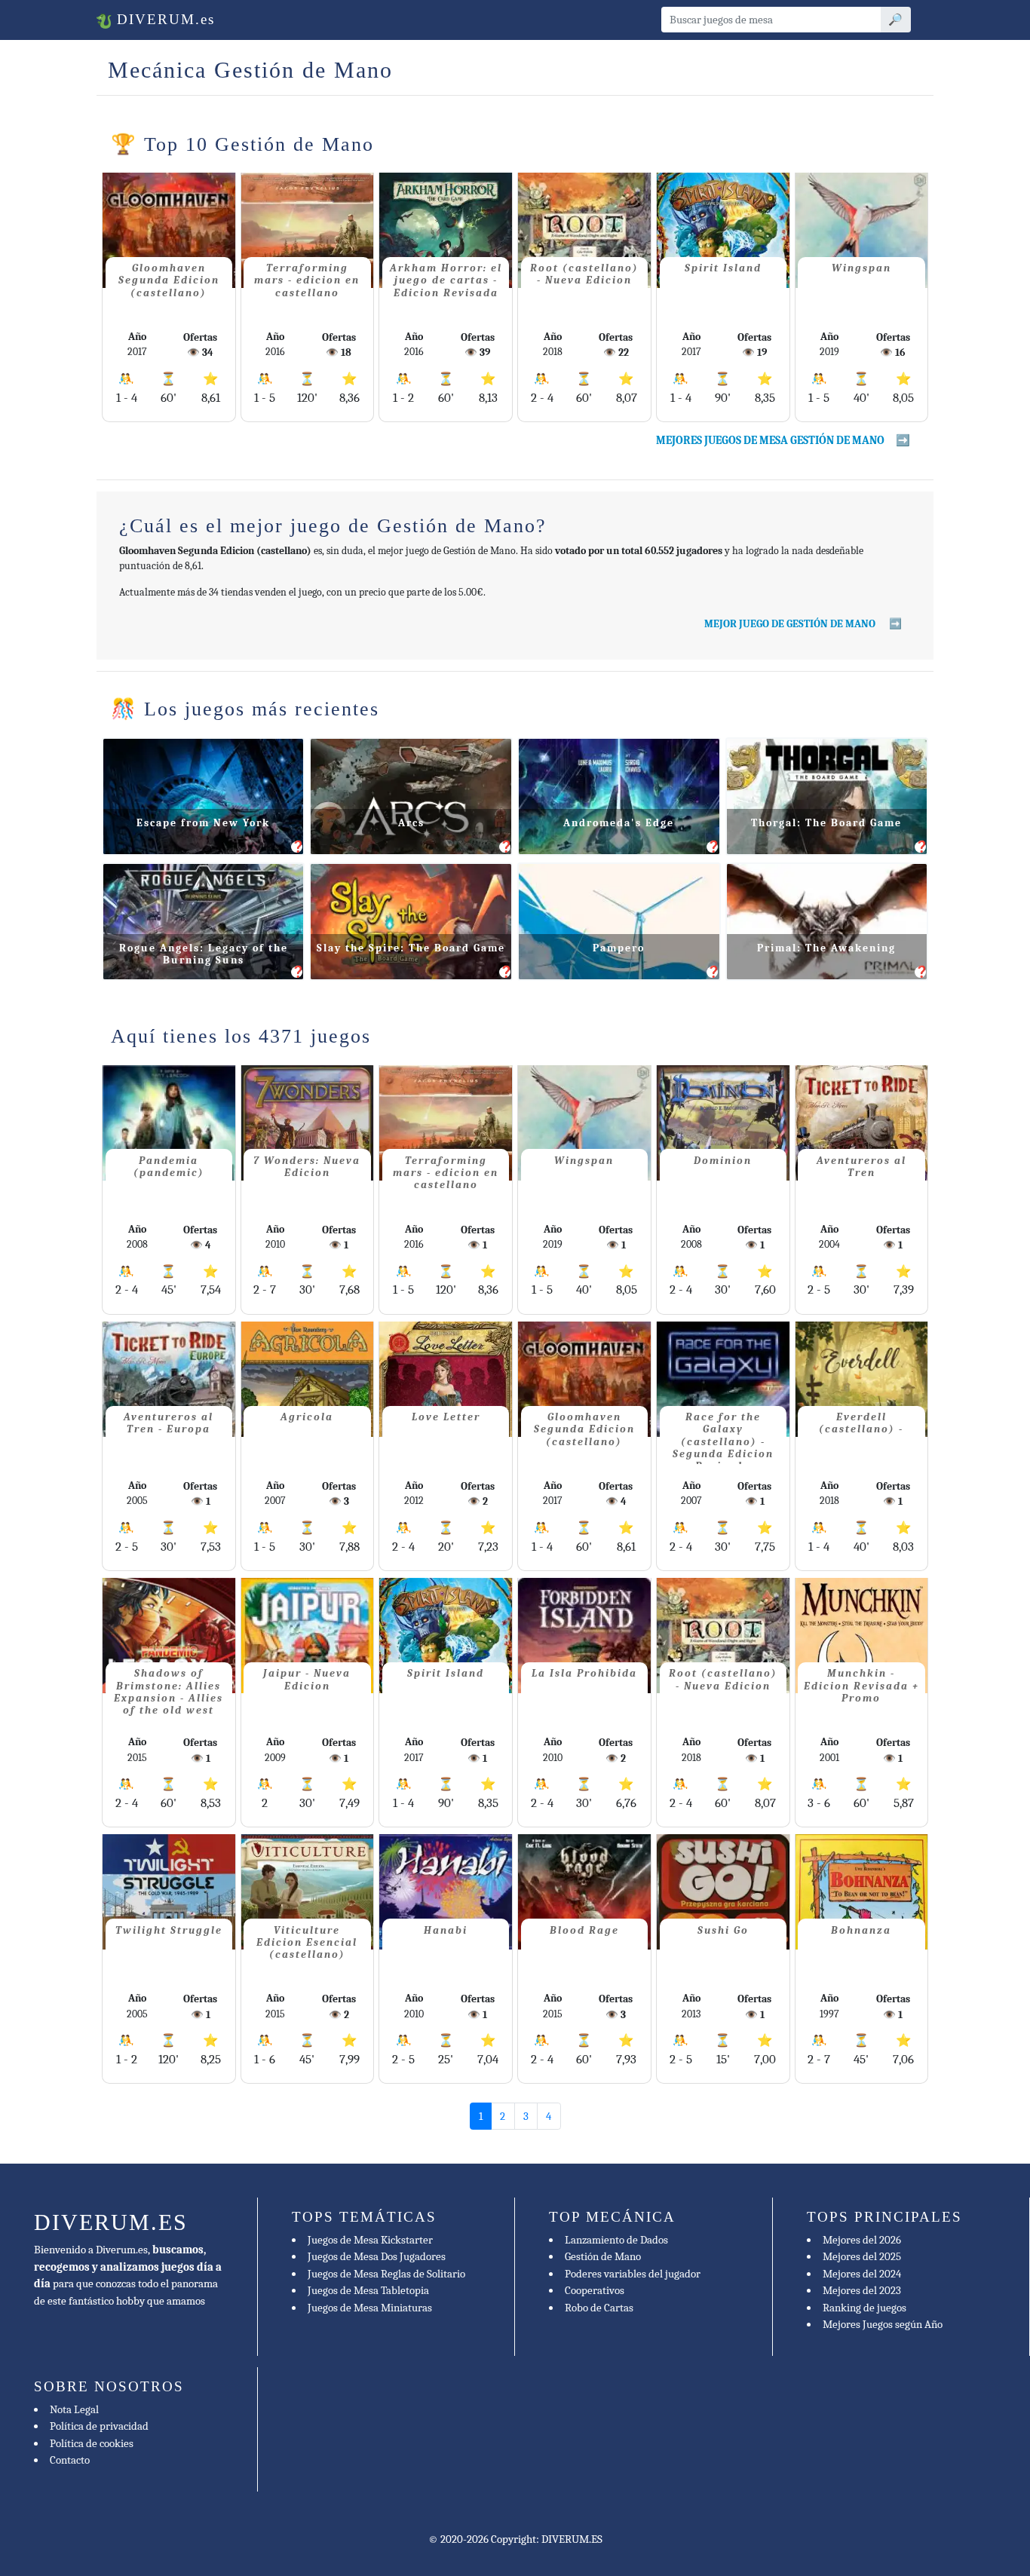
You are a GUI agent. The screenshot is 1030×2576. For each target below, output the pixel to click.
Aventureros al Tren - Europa (169, 1423)
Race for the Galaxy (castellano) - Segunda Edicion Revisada (723, 1438)
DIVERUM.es (163, 19)
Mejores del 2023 (862, 2290)
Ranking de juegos (864, 2308)
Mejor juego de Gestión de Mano (791, 624)
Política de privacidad (99, 2426)
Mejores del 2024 (862, 2274)
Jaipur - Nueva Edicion (307, 1679)
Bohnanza (861, 1930)
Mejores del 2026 (862, 2240)
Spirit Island (723, 268)
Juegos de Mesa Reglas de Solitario (386, 2274)
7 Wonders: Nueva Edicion (307, 1167)
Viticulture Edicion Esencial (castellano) (307, 1942)
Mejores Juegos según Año (883, 2324)
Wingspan (861, 268)
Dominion (723, 1161)
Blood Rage (584, 1930)
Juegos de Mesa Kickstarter (370, 2240)
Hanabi (446, 1930)
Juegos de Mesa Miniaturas (370, 2308)
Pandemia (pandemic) (169, 1167)
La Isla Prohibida (584, 1673)
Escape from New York (203, 823)
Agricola (307, 1417)
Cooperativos (595, 2290)
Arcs (411, 823)
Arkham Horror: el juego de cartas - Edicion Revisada (446, 280)
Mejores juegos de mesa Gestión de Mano (770, 440)
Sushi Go (723, 1930)
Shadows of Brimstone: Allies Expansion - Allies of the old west (169, 1692)
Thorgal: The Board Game (826, 823)
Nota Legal (74, 2409)
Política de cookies (92, 2443)
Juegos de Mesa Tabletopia (368, 2290)
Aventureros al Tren (861, 1167)
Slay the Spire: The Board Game (411, 948)
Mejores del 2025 (862, 2256)
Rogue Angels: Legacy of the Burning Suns (204, 954)
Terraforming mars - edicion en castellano (307, 280)
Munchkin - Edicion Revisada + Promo (861, 1685)
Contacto (70, 2460)
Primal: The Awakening (826, 948)
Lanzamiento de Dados (616, 2240)
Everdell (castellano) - (861, 1423)
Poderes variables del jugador (633, 2274)
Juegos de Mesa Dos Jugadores (377, 2256)
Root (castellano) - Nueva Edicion (584, 274)
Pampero (619, 948)
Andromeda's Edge (619, 823)
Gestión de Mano (603, 2256)
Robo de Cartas (599, 2308)
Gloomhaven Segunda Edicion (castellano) (169, 280)
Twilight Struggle (169, 1930)
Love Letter (446, 1417)
